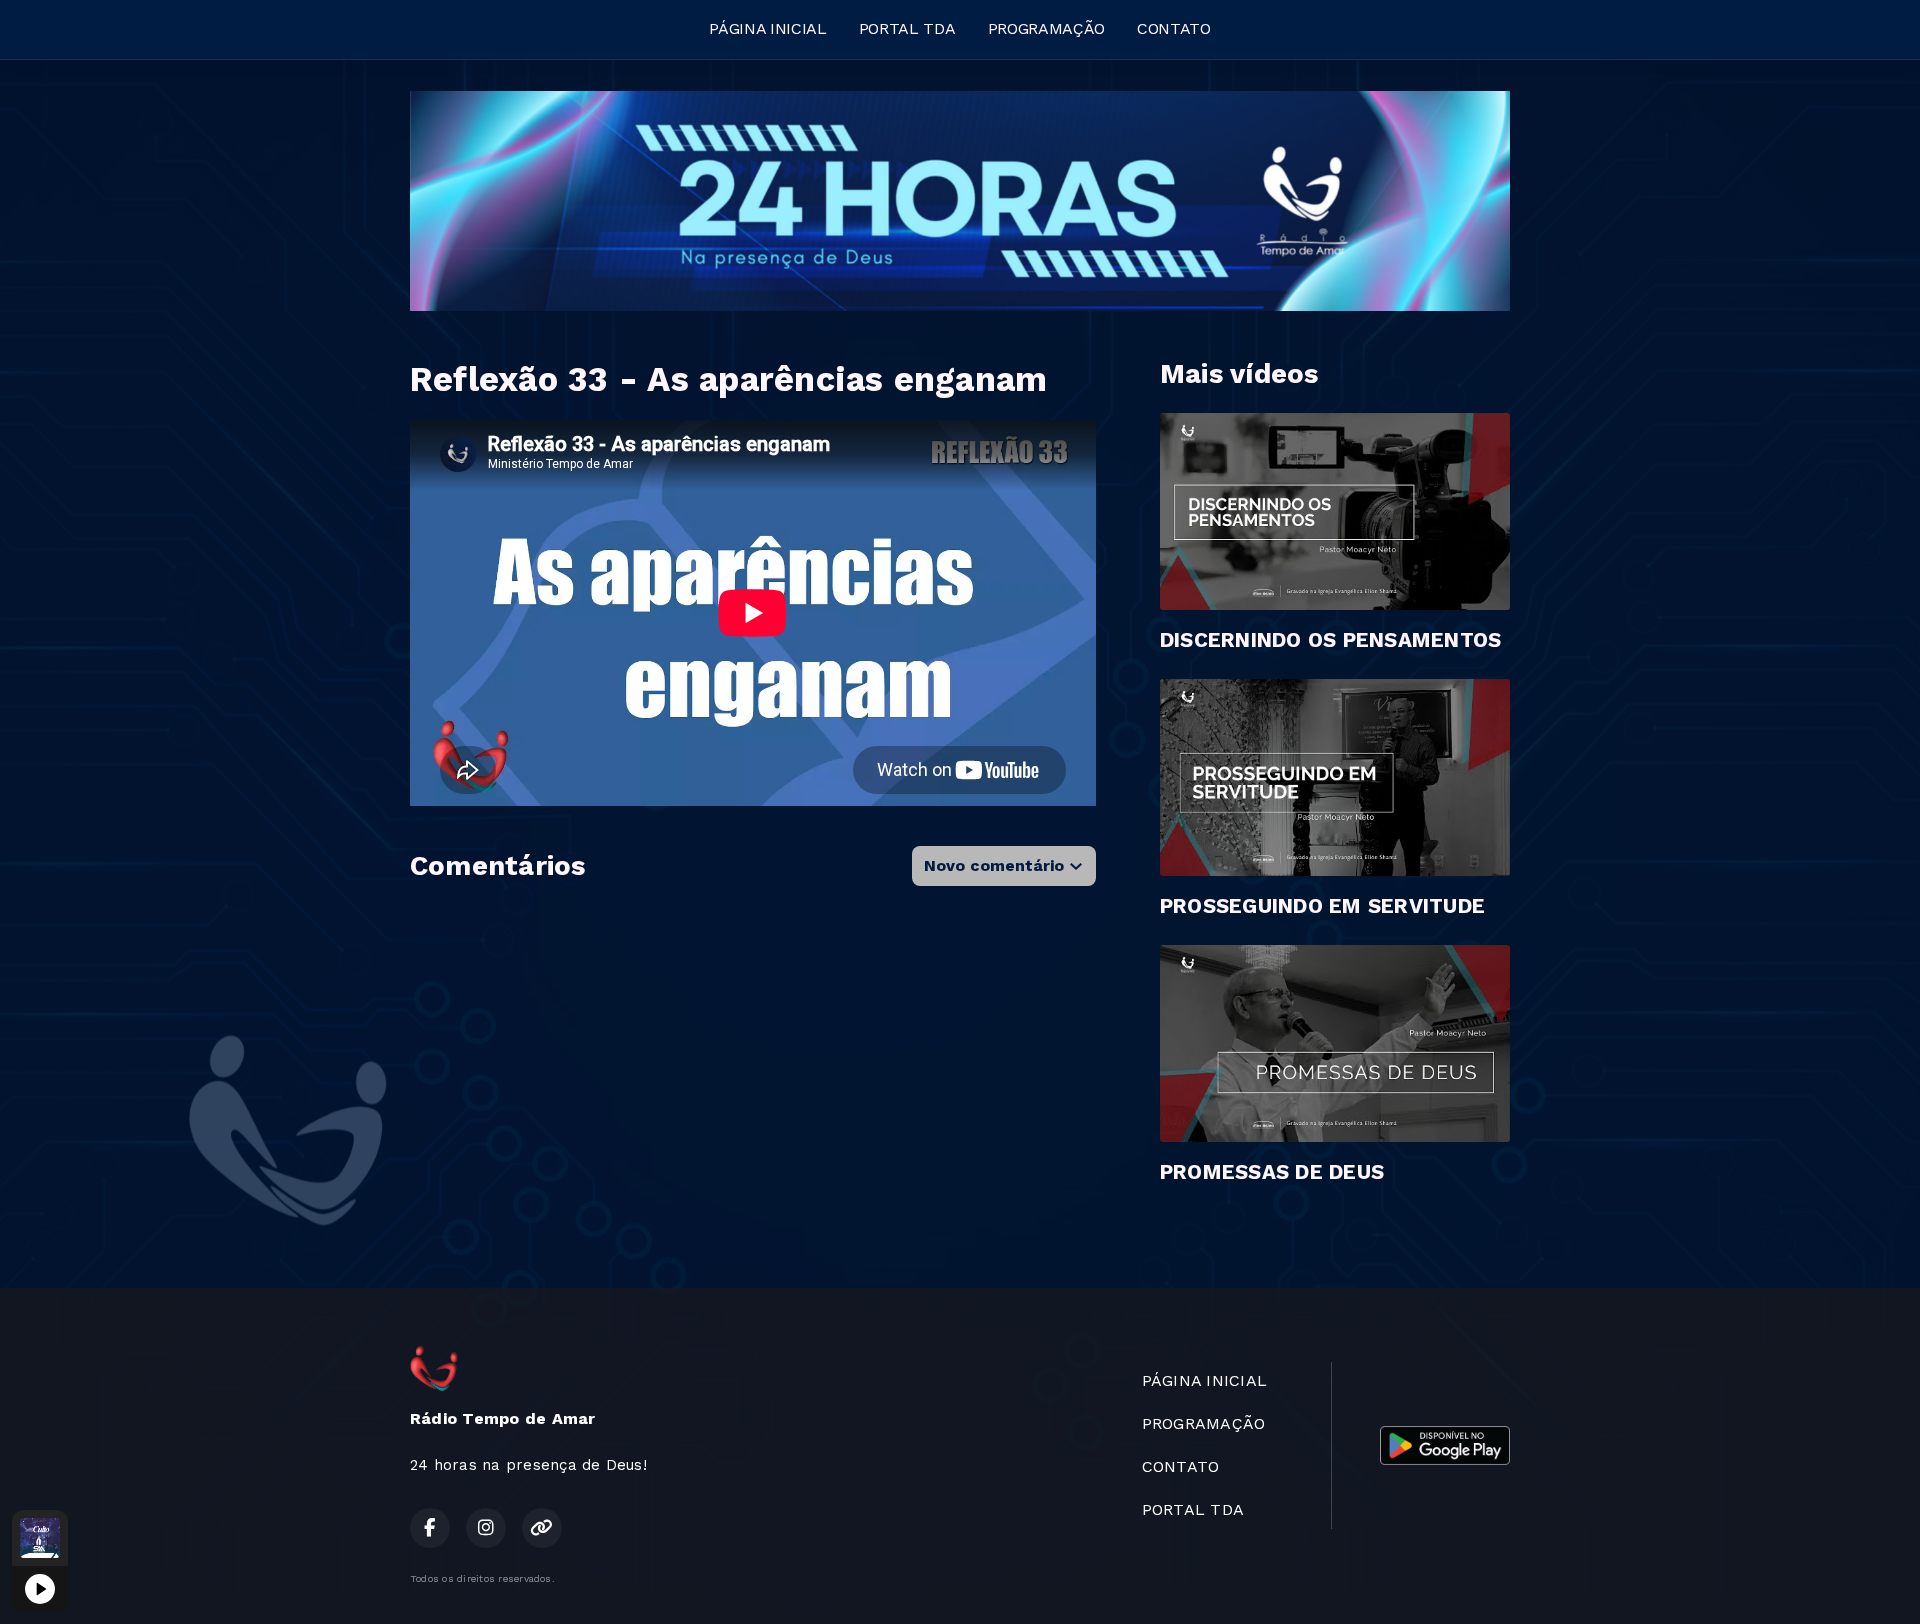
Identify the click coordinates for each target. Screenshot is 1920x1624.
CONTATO (1174, 28)
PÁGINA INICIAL (768, 28)
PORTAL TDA (907, 28)
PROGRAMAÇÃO (1046, 28)
